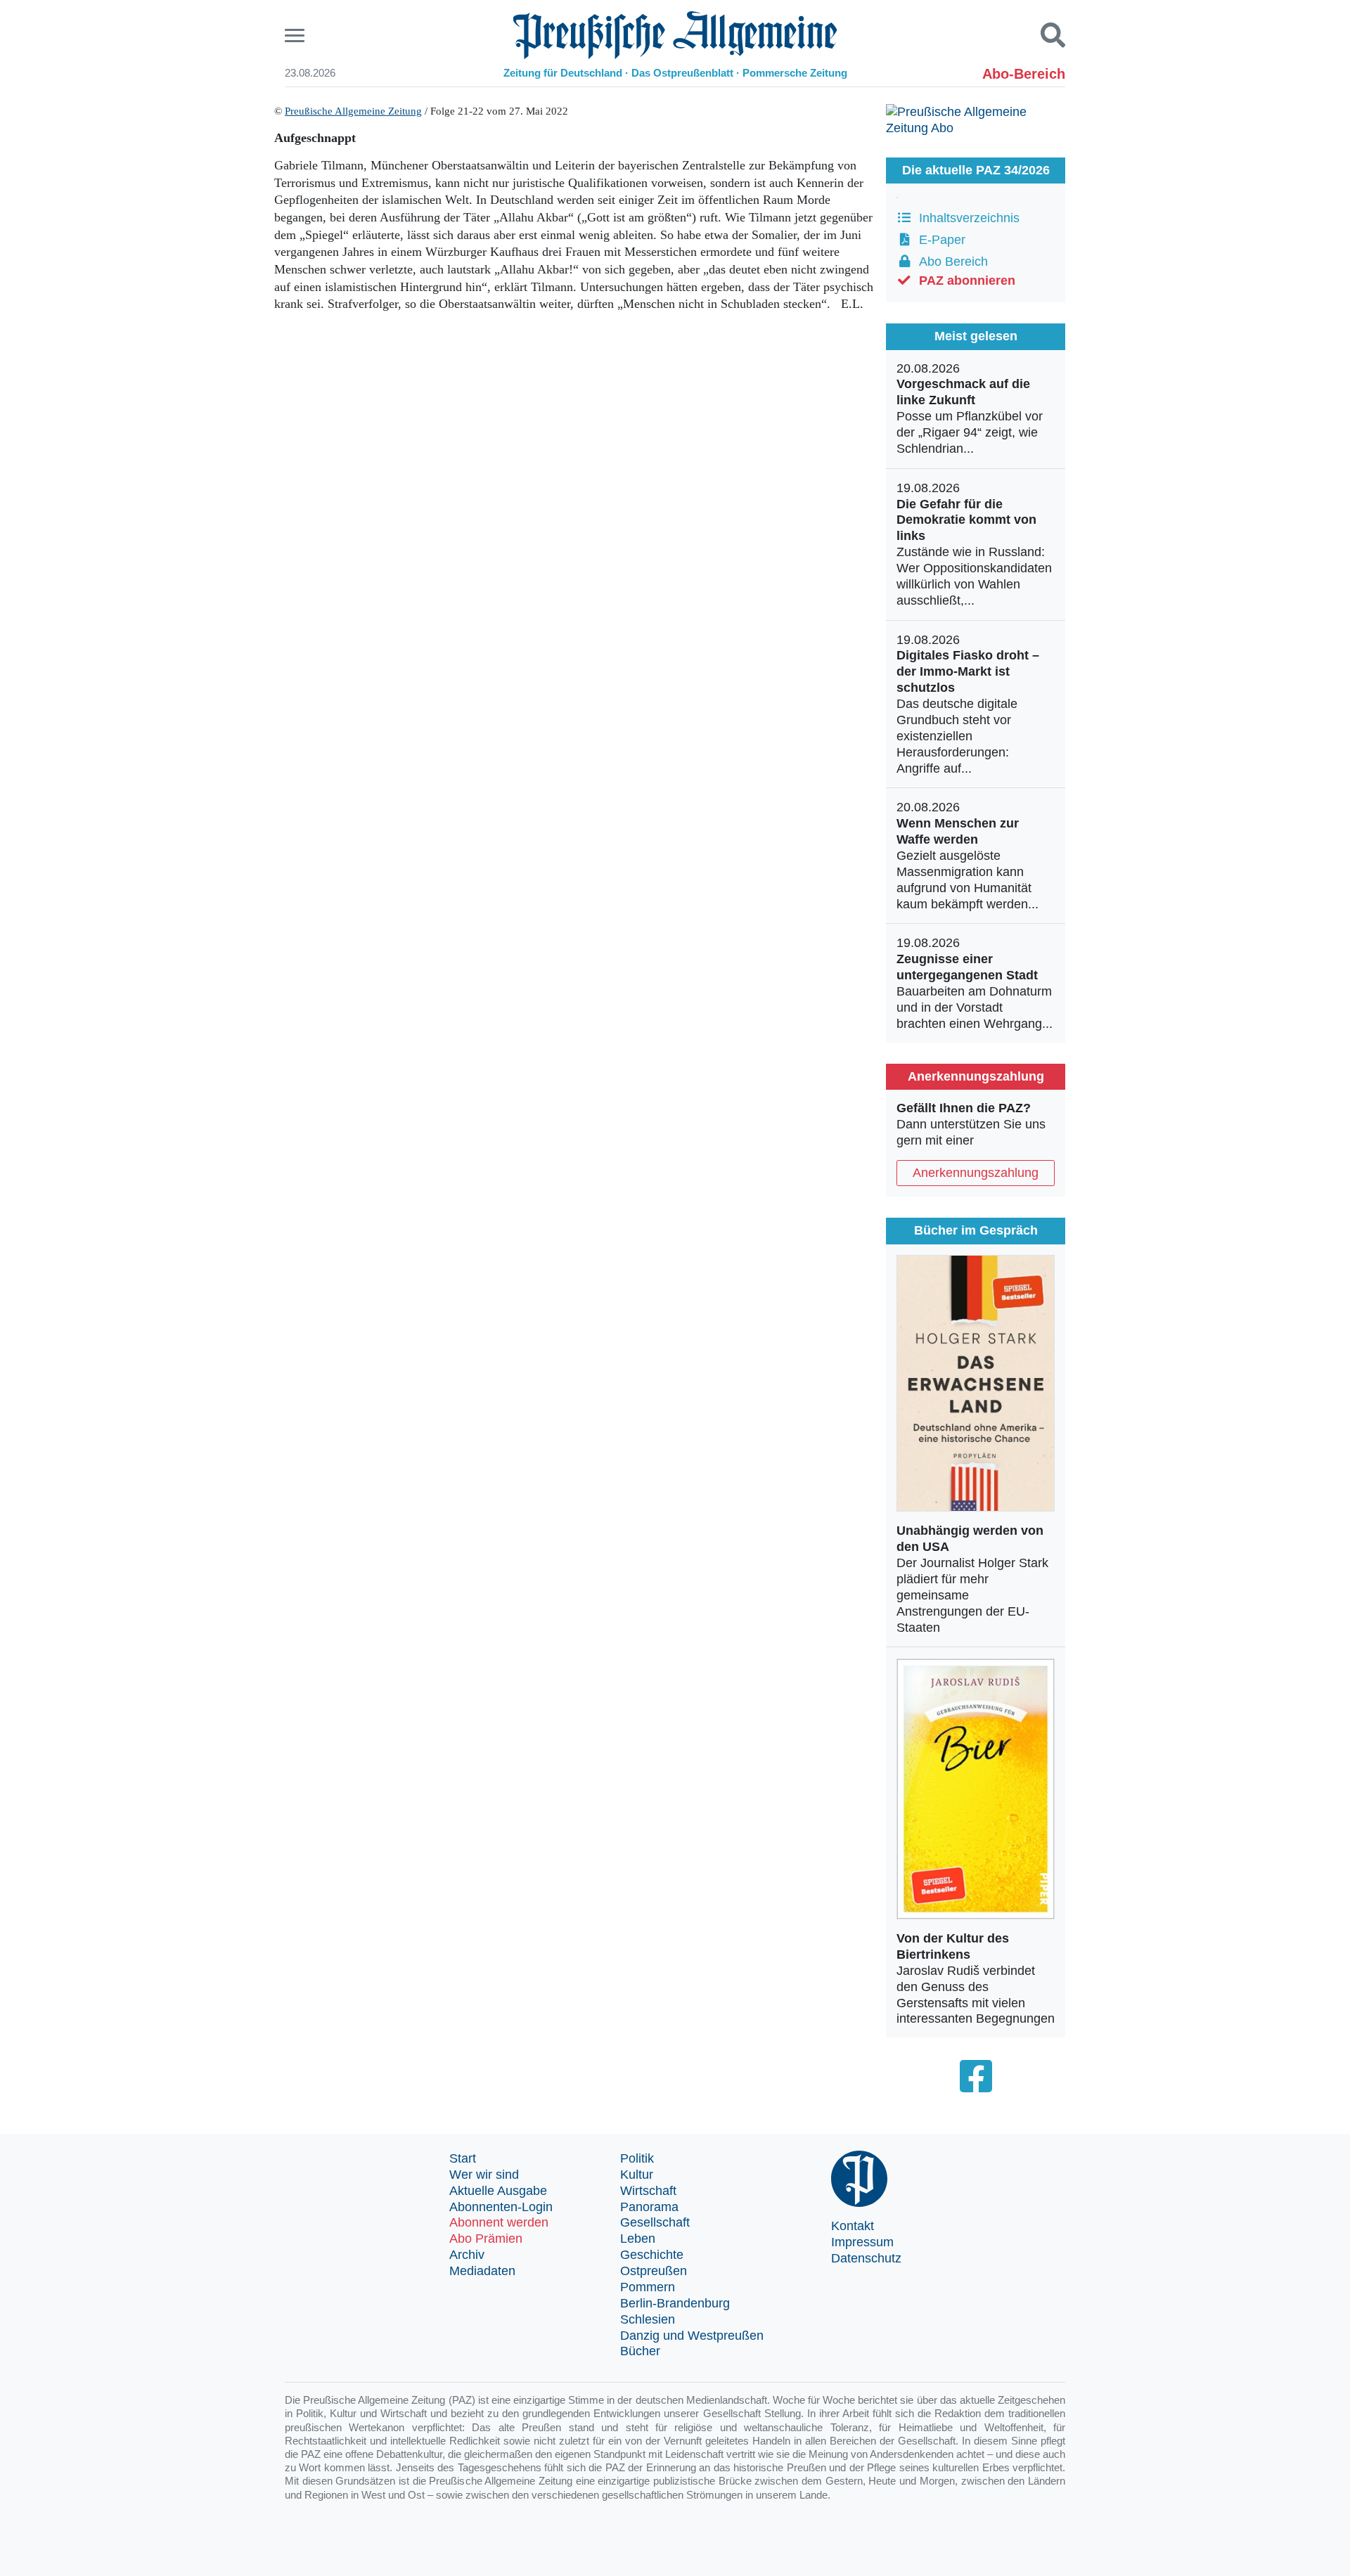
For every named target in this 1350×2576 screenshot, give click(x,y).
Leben (638, 2239)
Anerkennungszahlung (976, 1173)
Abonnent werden (499, 2222)
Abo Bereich (950, 262)
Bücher (640, 2351)
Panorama (649, 2207)
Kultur (637, 2175)
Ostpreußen (654, 2271)
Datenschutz (866, 2258)
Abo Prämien (486, 2239)
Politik (637, 2158)
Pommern (648, 2287)
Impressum (862, 2242)
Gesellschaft (655, 2222)
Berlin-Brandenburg (675, 2303)
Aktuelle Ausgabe (498, 2191)
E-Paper (939, 240)
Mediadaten (482, 2271)
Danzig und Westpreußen (692, 2336)
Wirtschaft (648, 2191)
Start (463, 2158)
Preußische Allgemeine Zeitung (353, 111)
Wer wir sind (484, 2175)
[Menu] (296, 36)
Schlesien (648, 2319)
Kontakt (853, 2226)
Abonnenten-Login (501, 2207)
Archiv (467, 2255)
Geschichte (652, 2255)
